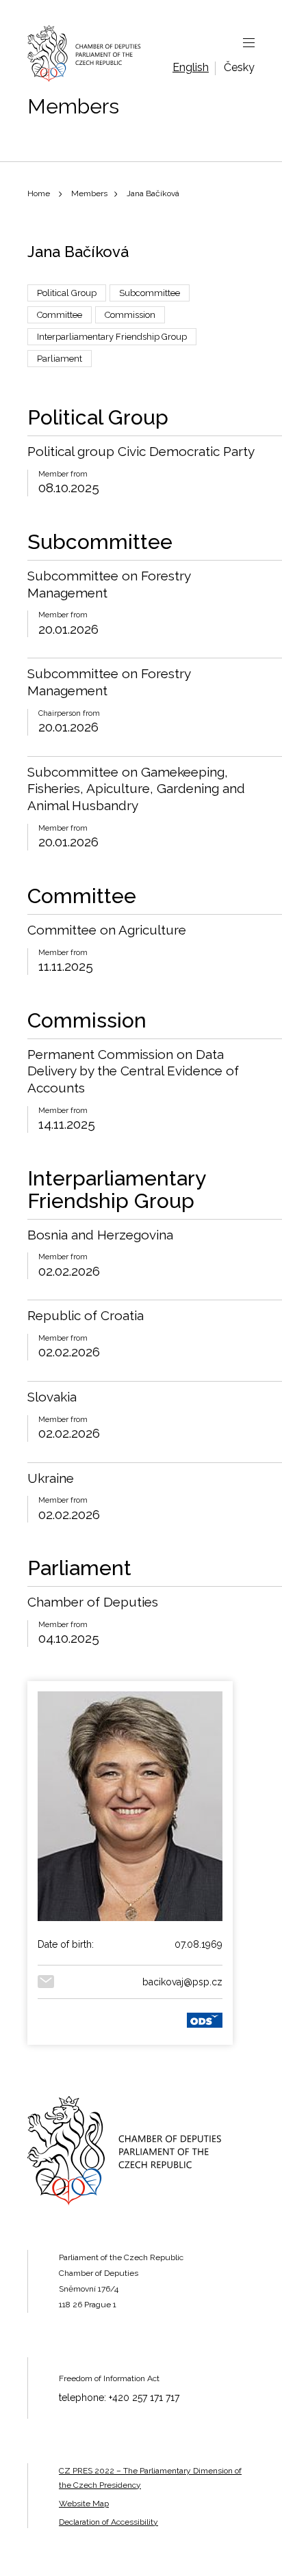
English (191, 67)
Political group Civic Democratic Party (141, 451)
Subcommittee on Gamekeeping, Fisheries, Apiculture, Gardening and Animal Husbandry (136, 789)
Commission (130, 315)
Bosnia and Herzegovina (100, 1235)
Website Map (84, 2504)
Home (39, 193)
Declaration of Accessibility (108, 2522)
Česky (239, 67)
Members (89, 193)
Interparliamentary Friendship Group (112, 337)
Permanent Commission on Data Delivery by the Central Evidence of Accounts (133, 1071)
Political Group (67, 293)
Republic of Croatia (86, 1315)
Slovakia (52, 1397)
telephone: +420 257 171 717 (119, 2398)
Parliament (60, 359)
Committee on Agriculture (107, 930)
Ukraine (51, 1478)
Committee (60, 315)
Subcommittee (150, 293)
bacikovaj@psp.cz (182, 1982)
